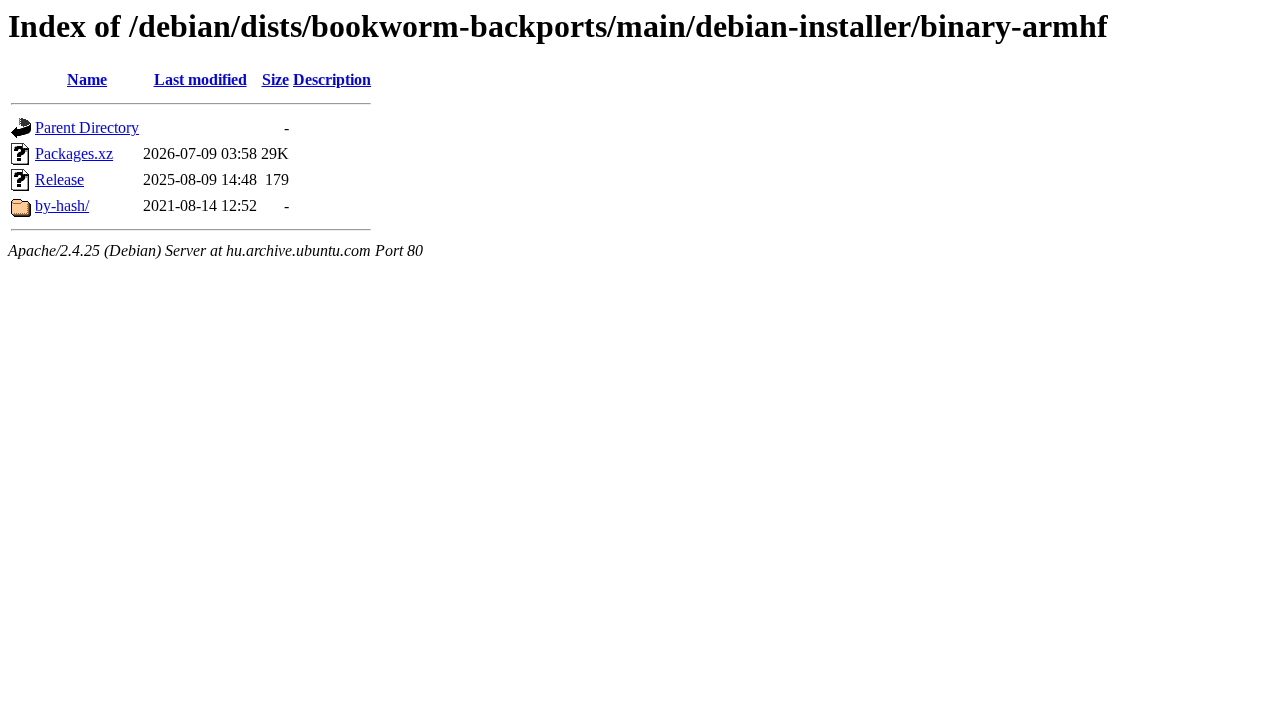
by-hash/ (62, 205)
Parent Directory (87, 127)
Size (275, 79)
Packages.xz (74, 153)
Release (59, 179)
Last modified (200, 79)
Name (87, 79)
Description (332, 79)
